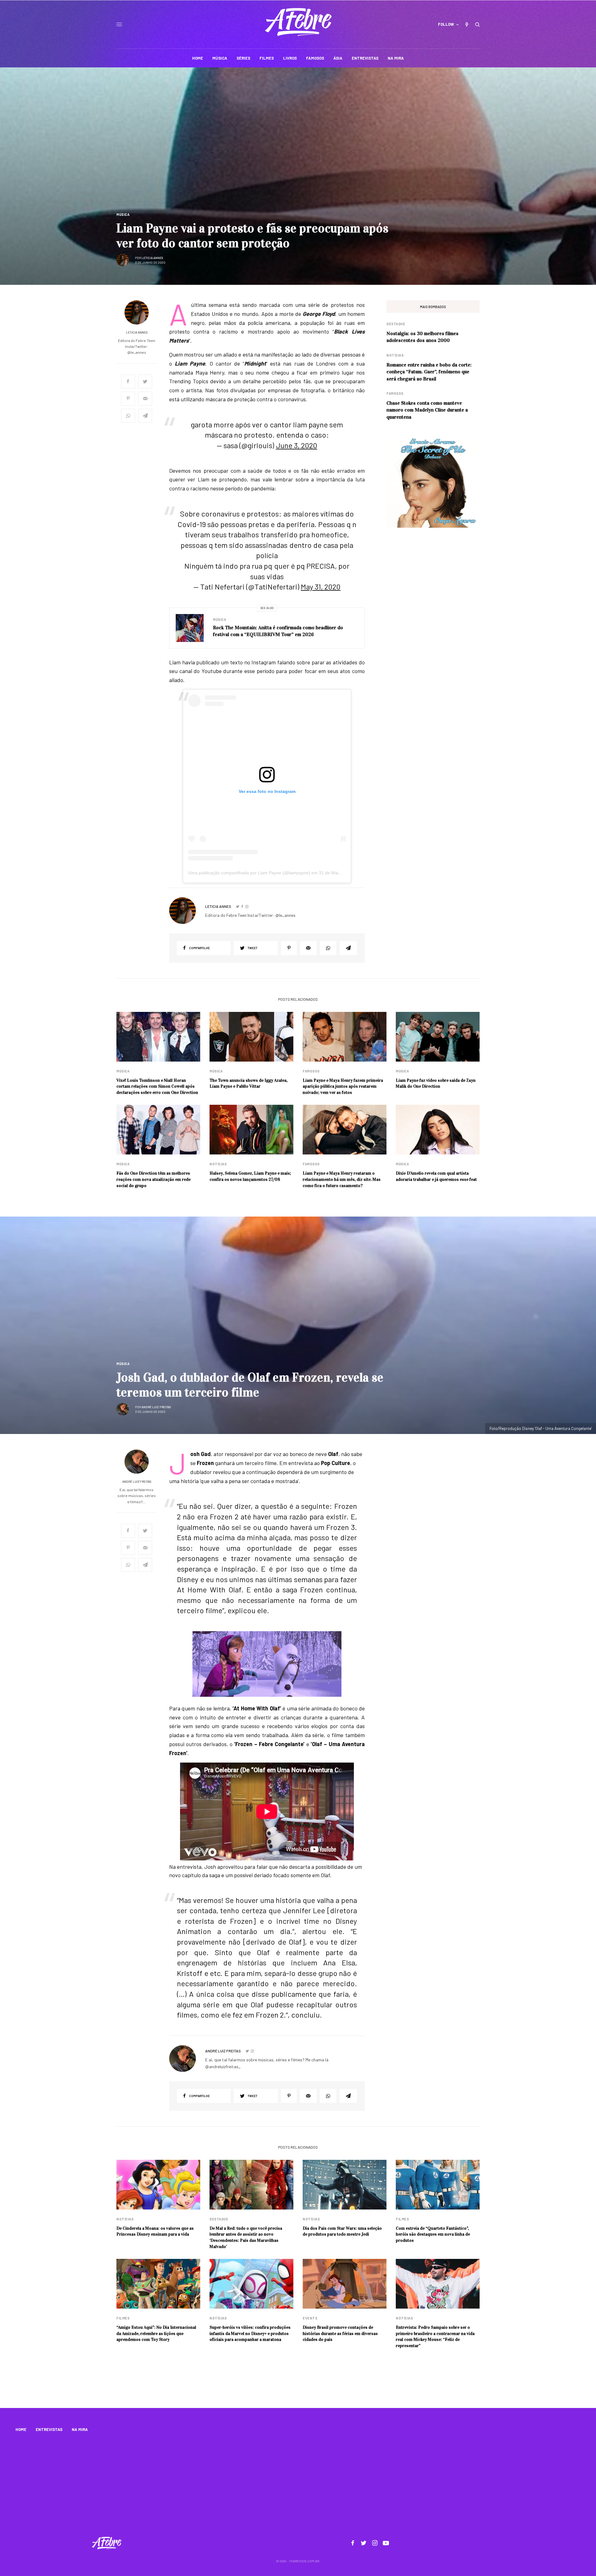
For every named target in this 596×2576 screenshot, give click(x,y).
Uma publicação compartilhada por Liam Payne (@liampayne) (249, 873)
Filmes (402, 2219)
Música (123, 214)
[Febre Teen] (298, 22)
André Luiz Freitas (156, 1407)
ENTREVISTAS (49, 2429)
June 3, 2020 (297, 445)
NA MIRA (80, 2429)
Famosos (395, 393)
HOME (21, 2429)
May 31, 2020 (321, 587)
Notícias (395, 355)
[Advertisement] (298, 2486)
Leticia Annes (152, 258)
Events (310, 2318)
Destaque (396, 324)
